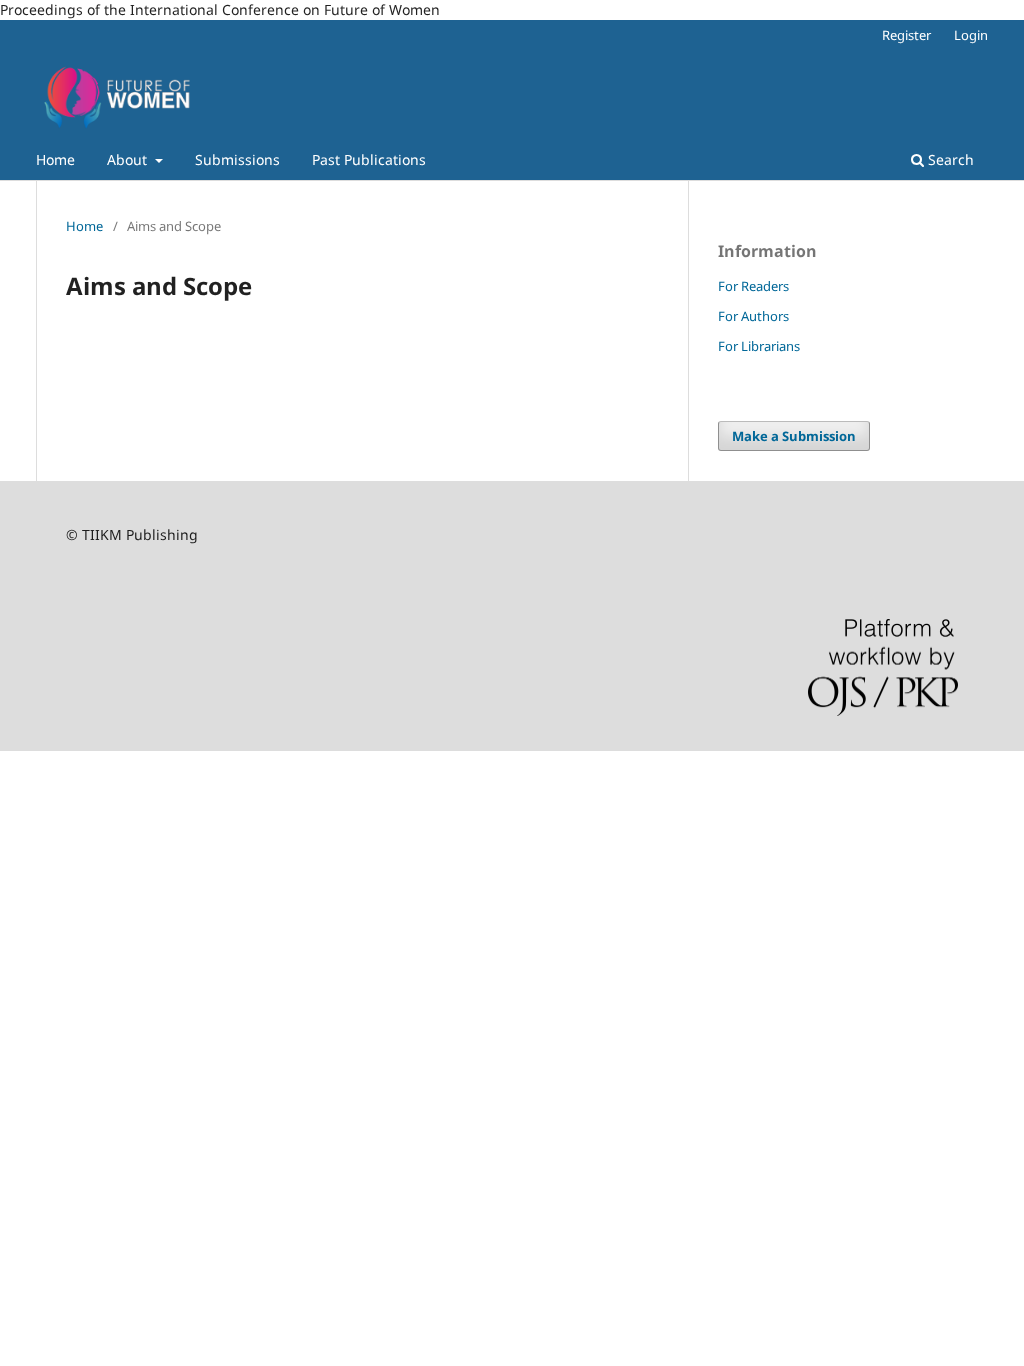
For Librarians (759, 346)
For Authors (753, 316)
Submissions (237, 159)
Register (906, 35)
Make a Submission (794, 436)
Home (55, 159)
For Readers (753, 286)
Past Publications (369, 159)
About (129, 159)
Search (949, 159)
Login (971, 35)
